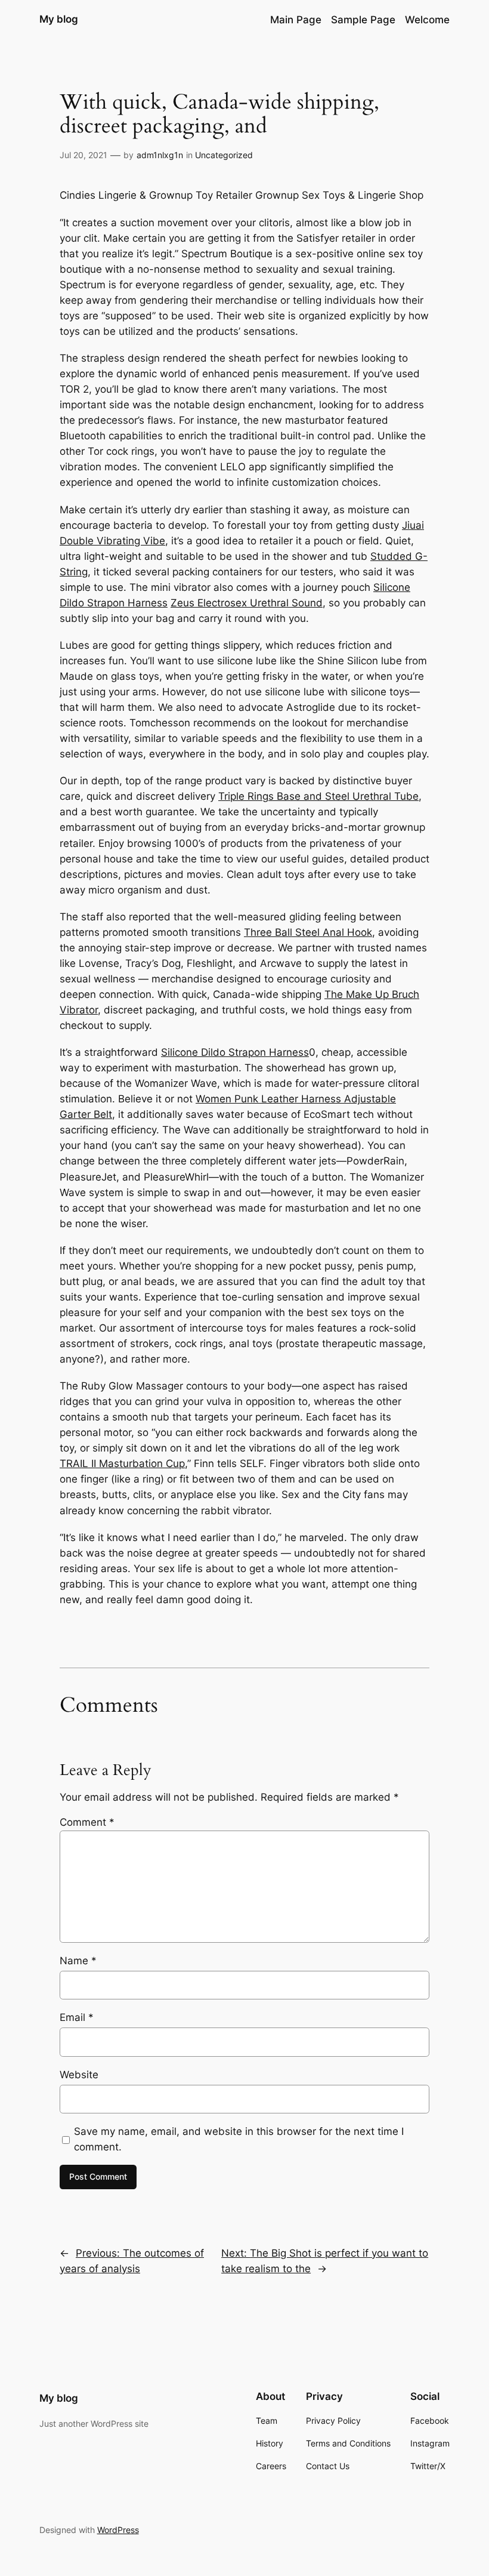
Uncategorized (224, 155)
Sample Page (363, 20)
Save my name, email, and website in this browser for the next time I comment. (239, 2139)
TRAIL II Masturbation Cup (122, 1463)
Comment (87, 1822)
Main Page (296, 20)
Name (78, 1961)
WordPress (118, 2530)
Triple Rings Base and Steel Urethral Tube (318, 796)
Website (79, 2075)
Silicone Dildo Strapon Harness (235, 1052)
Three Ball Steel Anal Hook (308, 932)
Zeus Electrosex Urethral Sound (247, 603)
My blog (59, 19)
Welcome (427, 20)
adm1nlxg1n (160, 155)
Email (77, 2017)
